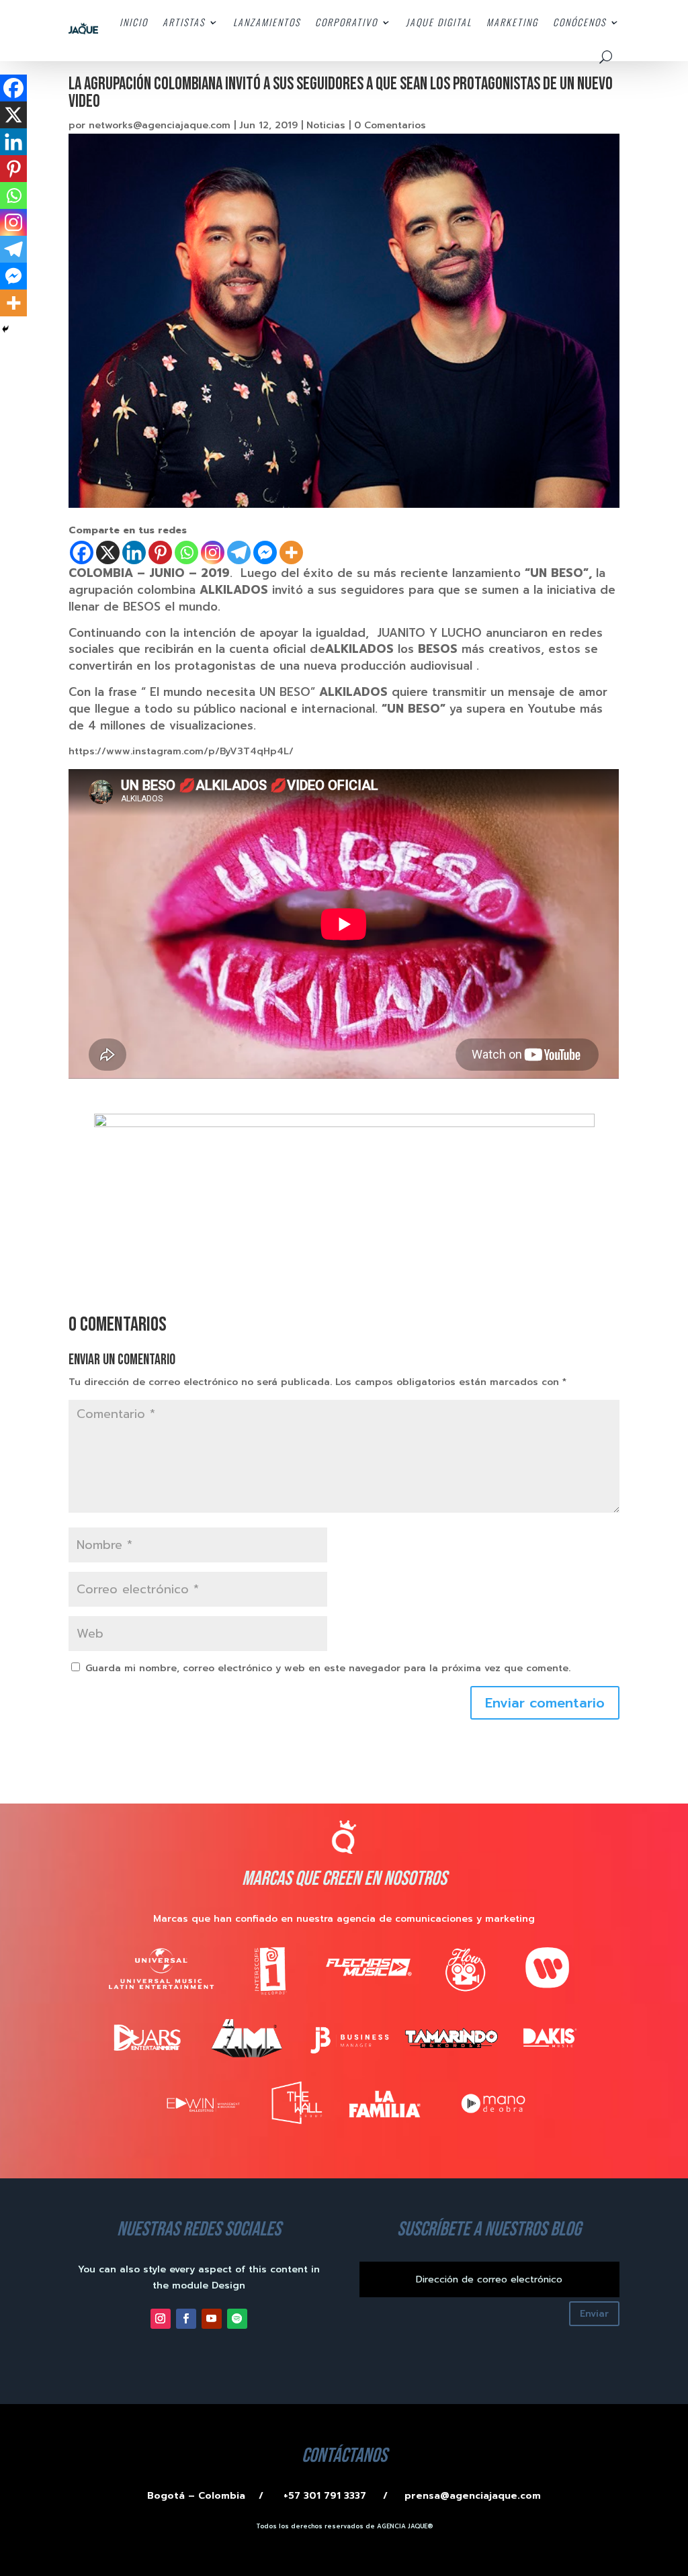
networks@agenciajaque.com (160, 125)
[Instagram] (213, 552)
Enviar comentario (545, 1703)
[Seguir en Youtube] (212, 2319)
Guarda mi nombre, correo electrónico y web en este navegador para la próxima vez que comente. (328, 1668)
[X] (108, 552)
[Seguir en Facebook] (186, 2319)
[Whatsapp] (186, 552)
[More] (291, 552)
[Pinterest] (160, 552)
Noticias (326, 125)
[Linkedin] (134, 552)
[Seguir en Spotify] (237, 2319)
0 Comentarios (390, 125)
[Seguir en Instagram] (161, 2319)
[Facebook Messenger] (265, 552)
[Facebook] (82, 552)
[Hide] (5, 329)
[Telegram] (239, 552)
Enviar (594, 2314)
